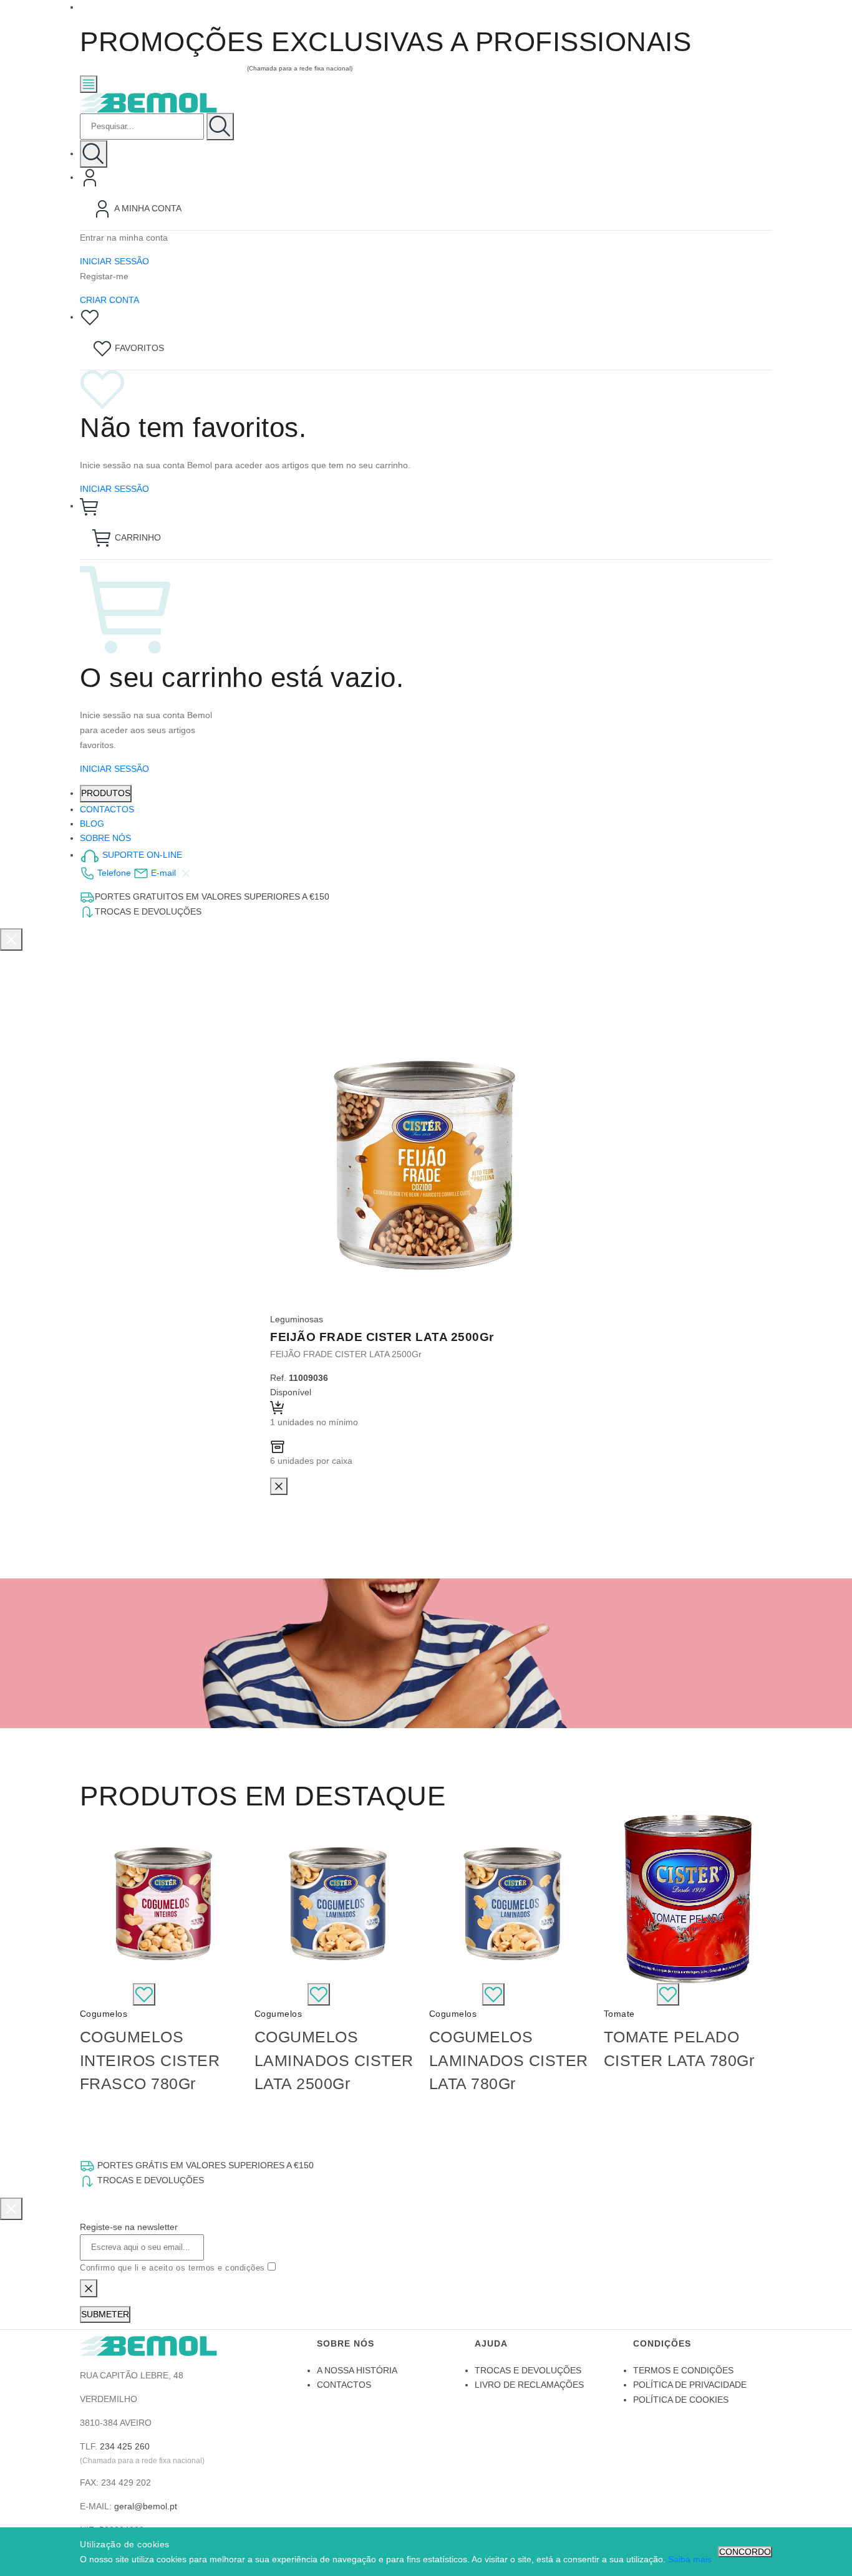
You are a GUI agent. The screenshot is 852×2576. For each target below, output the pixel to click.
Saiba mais (690, 2559)
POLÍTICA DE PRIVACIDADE (690, 2385)
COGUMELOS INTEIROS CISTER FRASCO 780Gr (150, 2060)
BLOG (92, 824)
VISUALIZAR (106, 1993)
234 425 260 (125, 2446)
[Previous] (92, 1959)
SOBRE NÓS (105, 838)
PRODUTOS (106, 793)
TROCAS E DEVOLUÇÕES (528, 2370)
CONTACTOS (107, 809)
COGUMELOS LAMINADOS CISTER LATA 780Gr (509, 2060)
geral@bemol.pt (146, 2506)
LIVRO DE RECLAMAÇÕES (529, 2385)
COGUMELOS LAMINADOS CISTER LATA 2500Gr (334, 2060)
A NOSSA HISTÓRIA (357, 2370)
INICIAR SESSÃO (114, 261)
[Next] (760, 1959)
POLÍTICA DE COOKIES (681, 2400)
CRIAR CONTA (109, 300)
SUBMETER (105, 2314)
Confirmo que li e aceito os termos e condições (174, 2268)
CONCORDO (745, 2552)
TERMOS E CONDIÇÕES (683, 2370)
